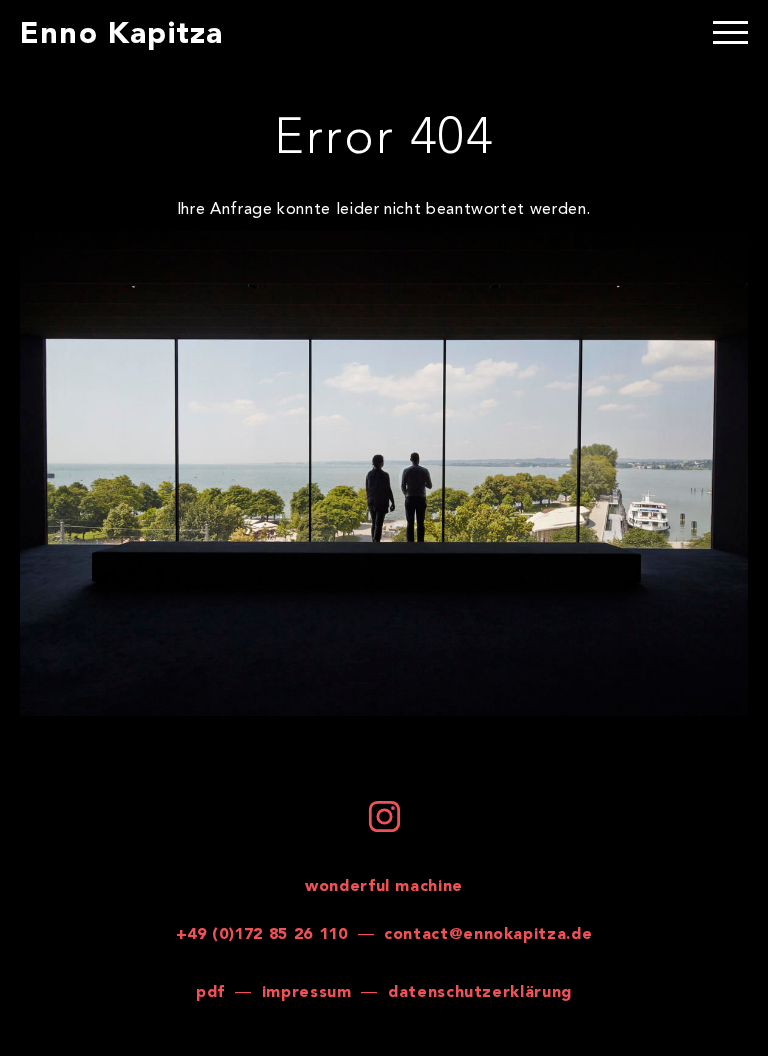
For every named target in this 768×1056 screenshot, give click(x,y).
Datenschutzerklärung (480, 993)
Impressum (307, 993)
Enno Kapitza (121, 35)
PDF (210, 993)
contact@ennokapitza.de (488, 935)
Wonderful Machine (384, 887)
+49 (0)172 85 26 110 (262, 935)
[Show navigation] (730, 35)
